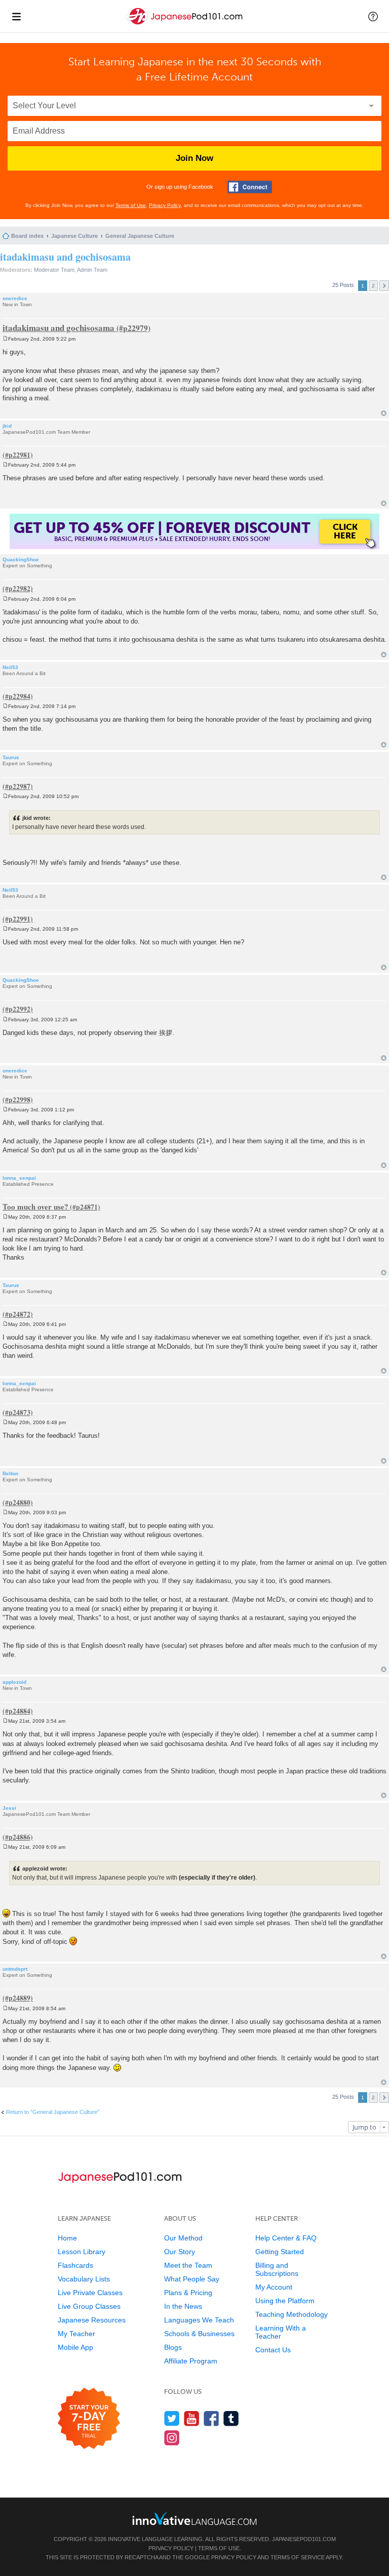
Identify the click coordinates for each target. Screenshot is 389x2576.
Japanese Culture (74, 236)
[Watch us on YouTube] (192, 2418)
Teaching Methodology (291, 2314)
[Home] (185, 25)
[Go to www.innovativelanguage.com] (194, 2519)
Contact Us (273, 2350)
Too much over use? (35, 1207)
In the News (183, 2306)
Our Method (183, 2238)
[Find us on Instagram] (172, 2438)
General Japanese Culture (140, 236)
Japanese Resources (92, 2320)
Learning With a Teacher (281, 2332)
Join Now (194, 158)
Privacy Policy (165, 205)
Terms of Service (298, 2557)
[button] (373, 16)
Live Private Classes (90, 2293)
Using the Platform (285, 2301)
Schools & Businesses (199, 2334)
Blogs (173, 2347)
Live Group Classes (89, 2306)
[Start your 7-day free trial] (89, 2419)
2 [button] (373, 286)
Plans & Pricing (188, 2293)
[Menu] (16, 16)
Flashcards (75, 2265)
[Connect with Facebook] (250, 187)
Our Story (180, 2252)
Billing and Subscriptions (277, 2269)
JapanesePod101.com (304, 2539)
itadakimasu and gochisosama (65, 257)
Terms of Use (131, 205)
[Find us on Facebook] (211, 2418)
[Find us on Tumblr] (231, 2418)
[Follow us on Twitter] (172, 2418)
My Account (274, 2287)
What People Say (192, 2279)
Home (67, 2238)
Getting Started (280, 2252)
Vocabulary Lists (84, 2279)
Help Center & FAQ (286, 2238)
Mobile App (75, 2347)
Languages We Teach (199, 2320)
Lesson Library (82, 2252)
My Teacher (76, 2334)
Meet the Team (188, 2265)
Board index (27, 236)
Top (384, 413)
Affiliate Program (191, 2361)
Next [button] (384, 286)
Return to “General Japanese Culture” (53, 2112)
